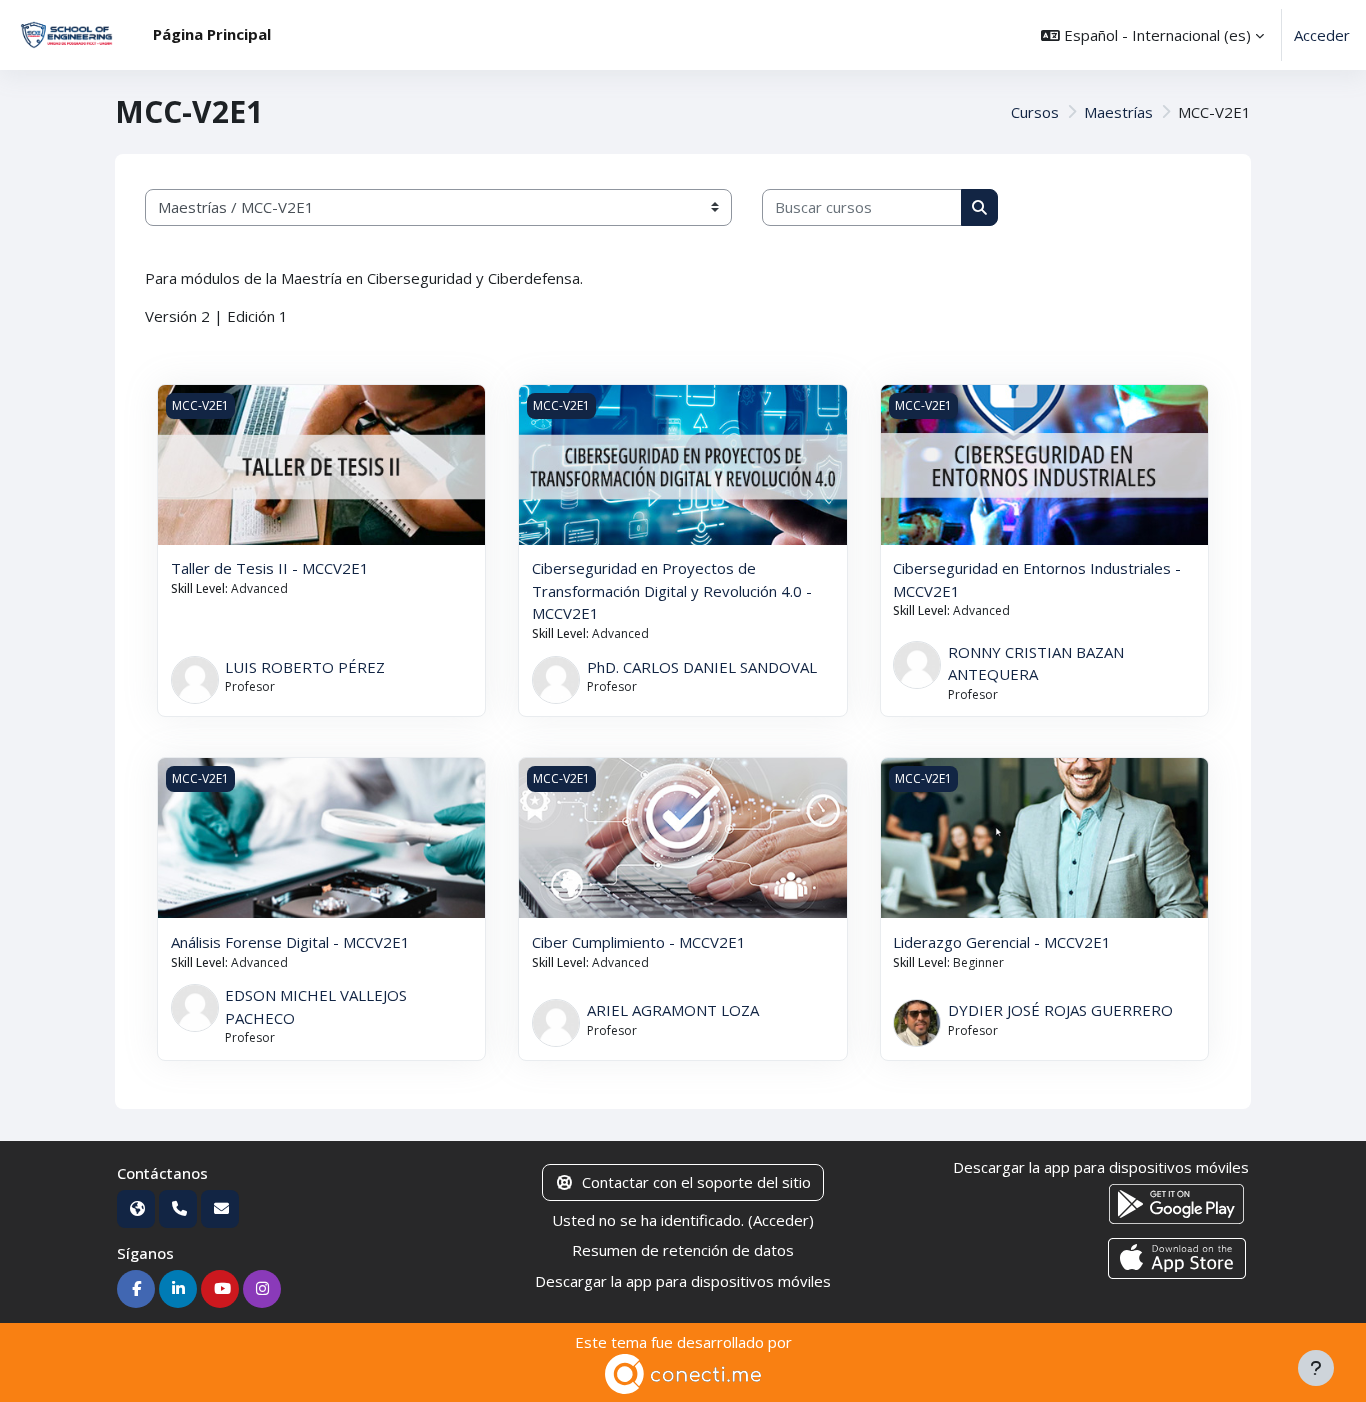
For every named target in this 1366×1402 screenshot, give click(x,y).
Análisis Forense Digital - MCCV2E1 (290, 942)
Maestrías (1118, 112)
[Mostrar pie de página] (1316, 1368)
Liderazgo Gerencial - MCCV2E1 (1002, 942)
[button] (1152, 35)
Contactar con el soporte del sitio (696, 1182)
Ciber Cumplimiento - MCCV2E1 (639, 942)
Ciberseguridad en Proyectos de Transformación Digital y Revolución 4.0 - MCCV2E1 (672, 590)
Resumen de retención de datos (683, 1250)
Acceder (1322, 35)
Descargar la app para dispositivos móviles (683, 1281)
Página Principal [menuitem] (212, 34)
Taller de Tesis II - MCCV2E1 (270, 568)
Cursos (1035, 112)
